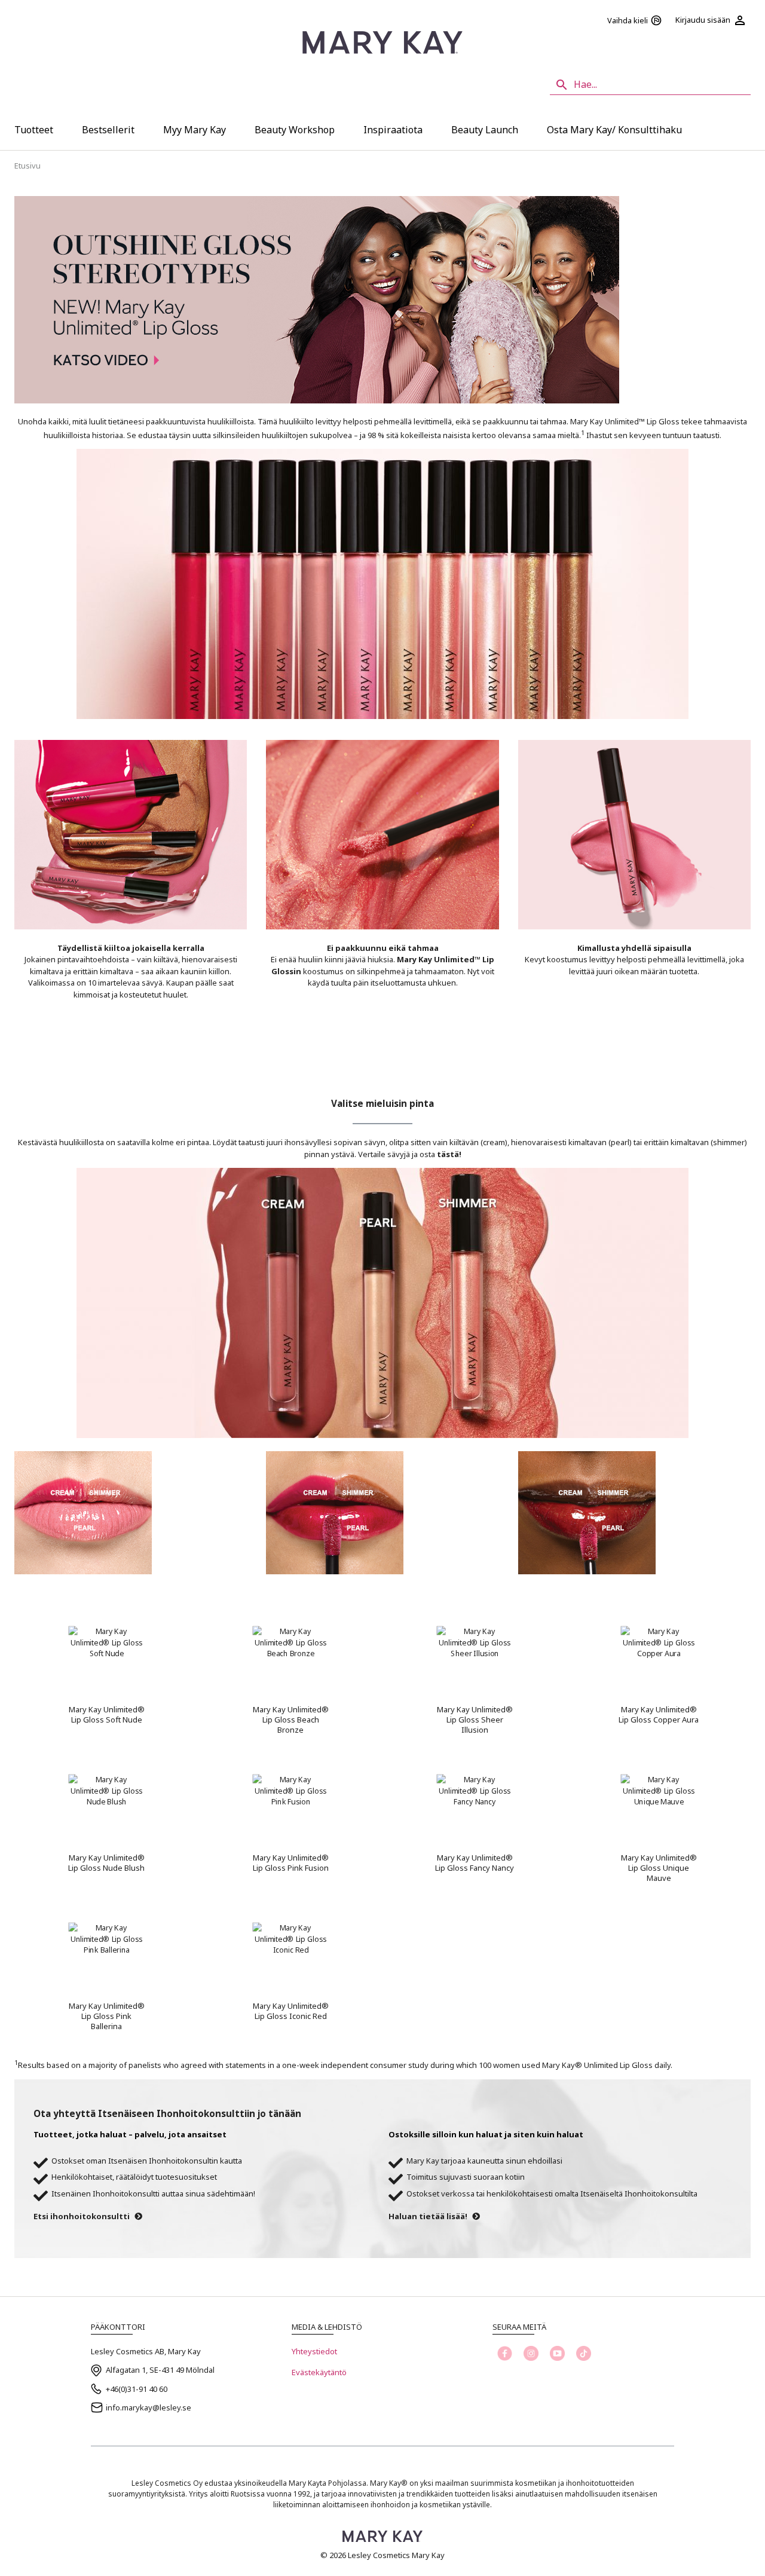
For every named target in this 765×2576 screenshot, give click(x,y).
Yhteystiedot (314, 2351)
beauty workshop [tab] (295, 130)
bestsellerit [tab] (108, 130)
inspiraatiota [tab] (393, 130)
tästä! (449, 1154)
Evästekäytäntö (319, 2372)
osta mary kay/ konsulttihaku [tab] (614, 130)
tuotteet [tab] (34, 130)
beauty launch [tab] (485, 130)
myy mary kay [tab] (195, 130)
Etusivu (27, 166)
